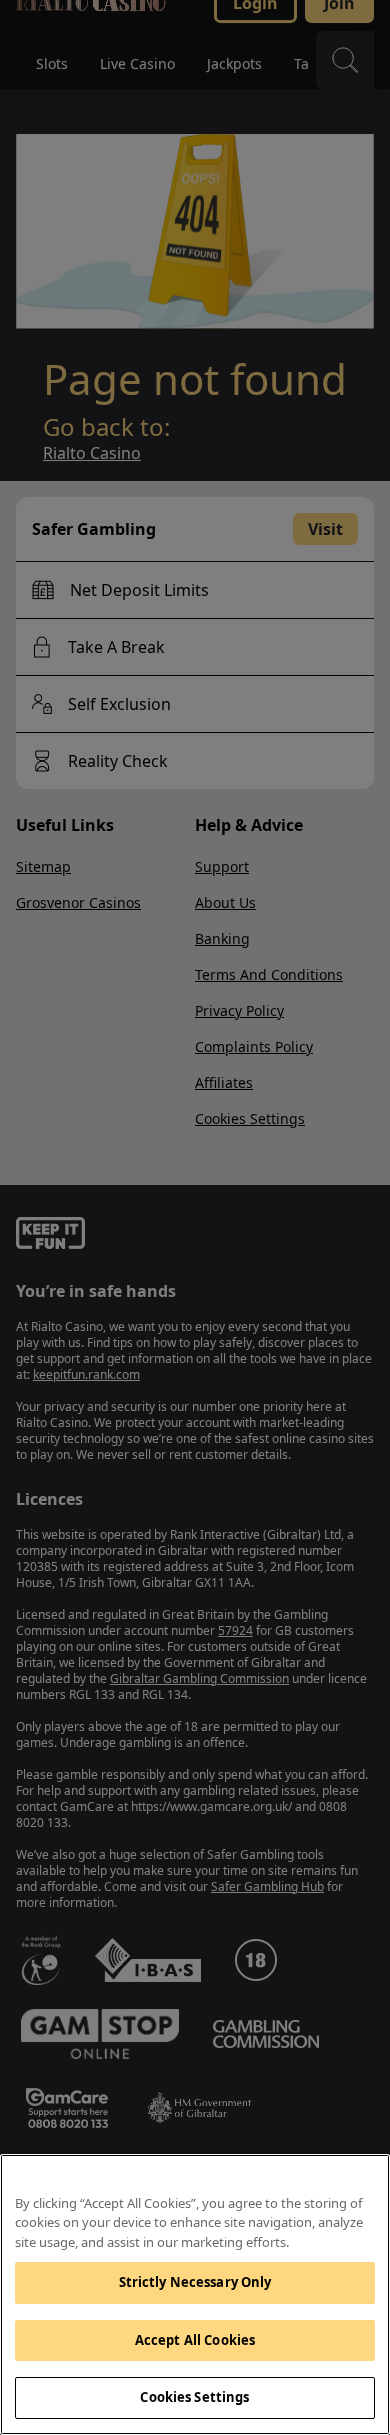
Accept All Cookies (195, 2340)
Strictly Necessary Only (195, 2282)
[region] (195, 2294)
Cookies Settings (194, 2397)
